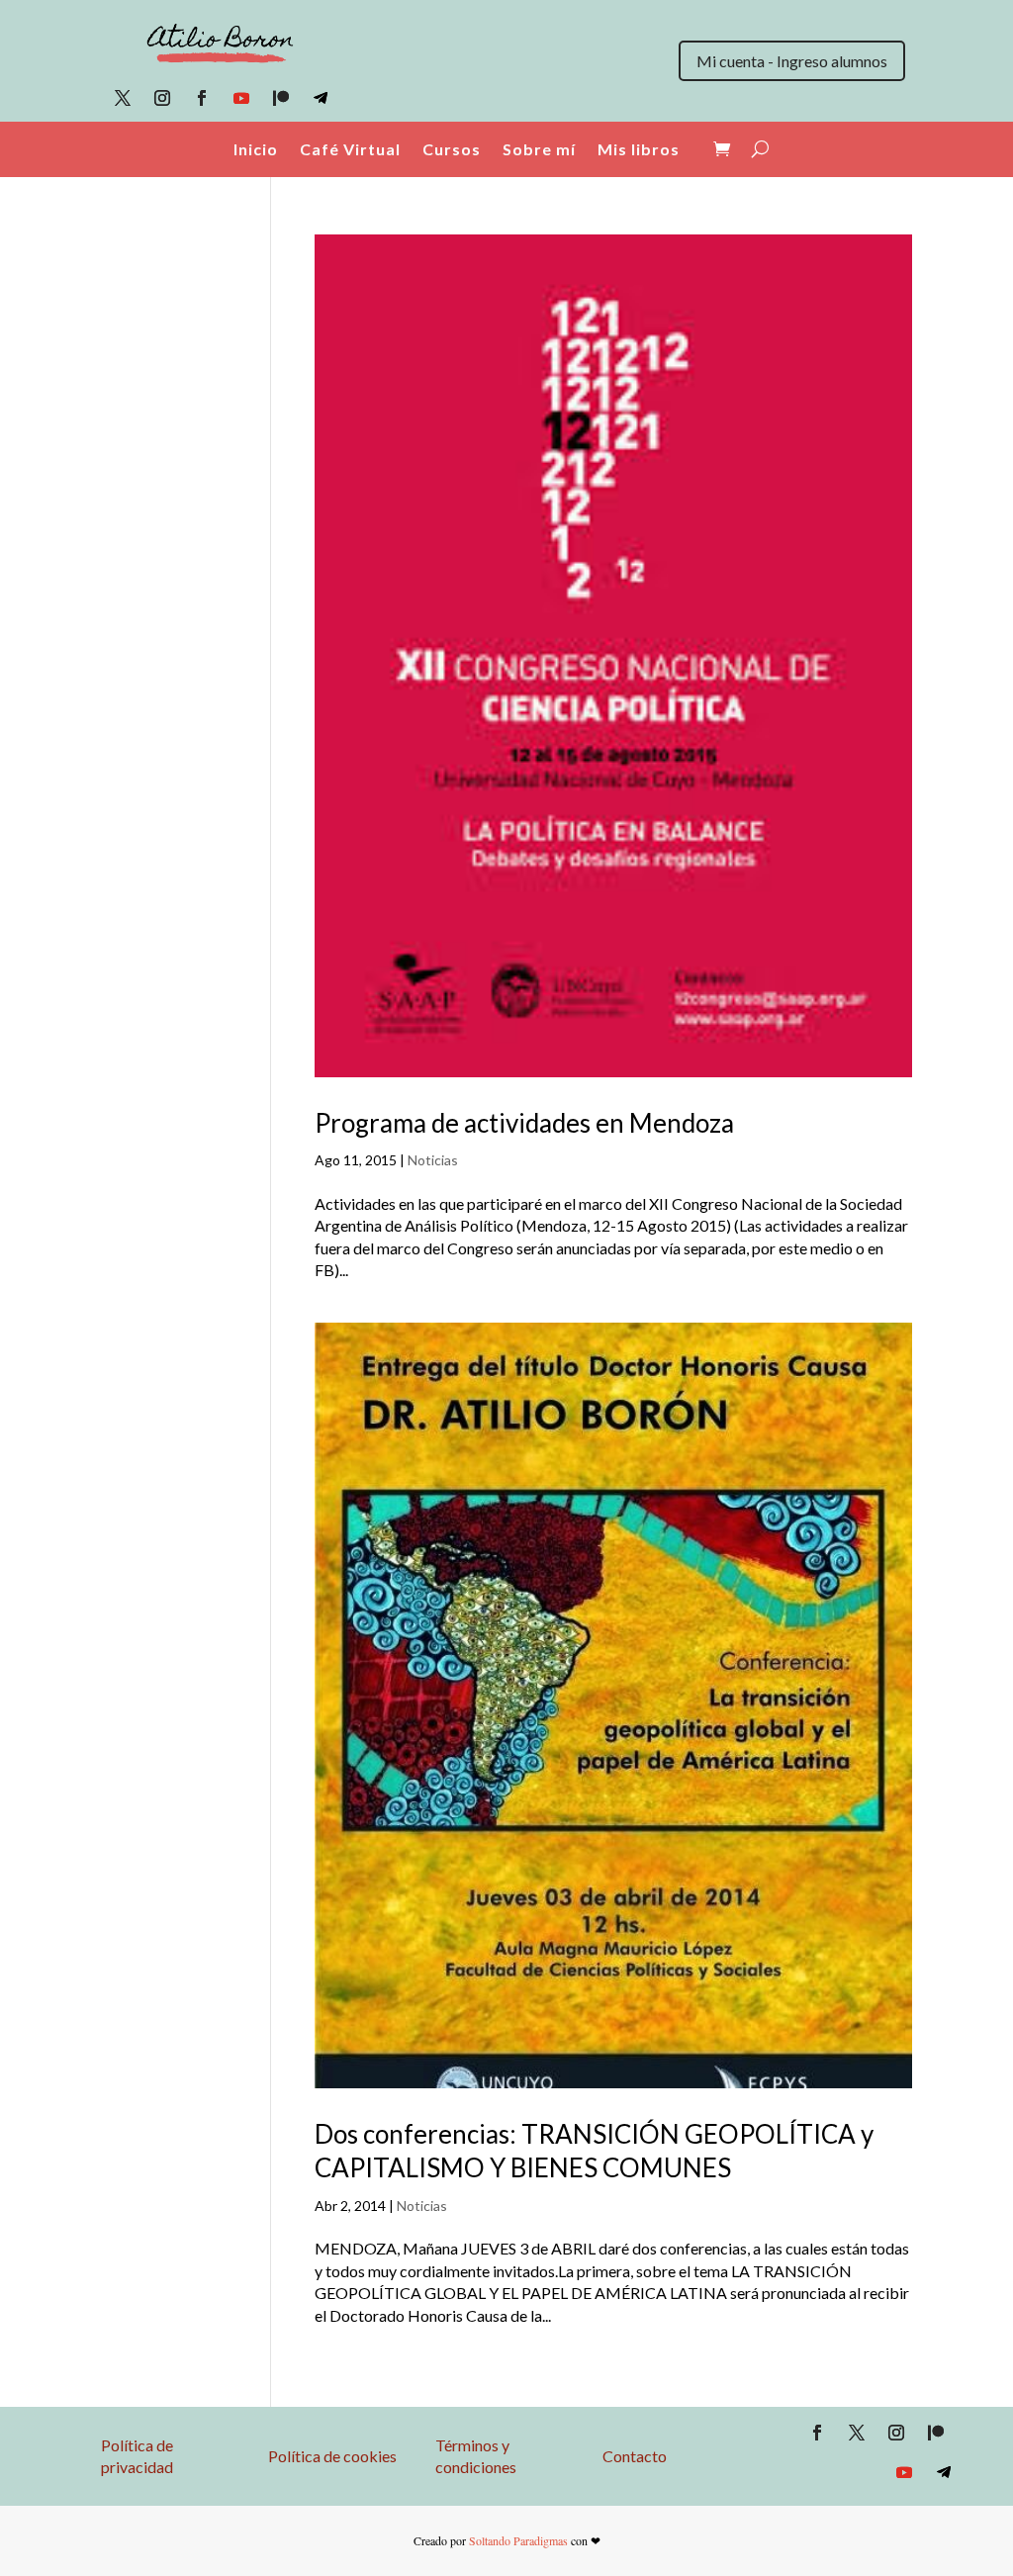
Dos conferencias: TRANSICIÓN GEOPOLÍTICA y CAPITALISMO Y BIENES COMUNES (594, 2151)
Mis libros (639, 149)
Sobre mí (539, 149)
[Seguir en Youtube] (241, 98)
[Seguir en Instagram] (162, 98)
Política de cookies (332, 2456)
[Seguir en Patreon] (281, 98)
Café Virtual (350, 149)
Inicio (256, 149)
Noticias (433, 1160)
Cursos (452, 149)
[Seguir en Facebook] (202, 98)
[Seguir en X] (123, 98)
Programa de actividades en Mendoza (524, 1123)
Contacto (635, 2456)
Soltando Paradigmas (518, 2540)
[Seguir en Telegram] (321, 98)
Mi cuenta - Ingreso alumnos (792, 61)
